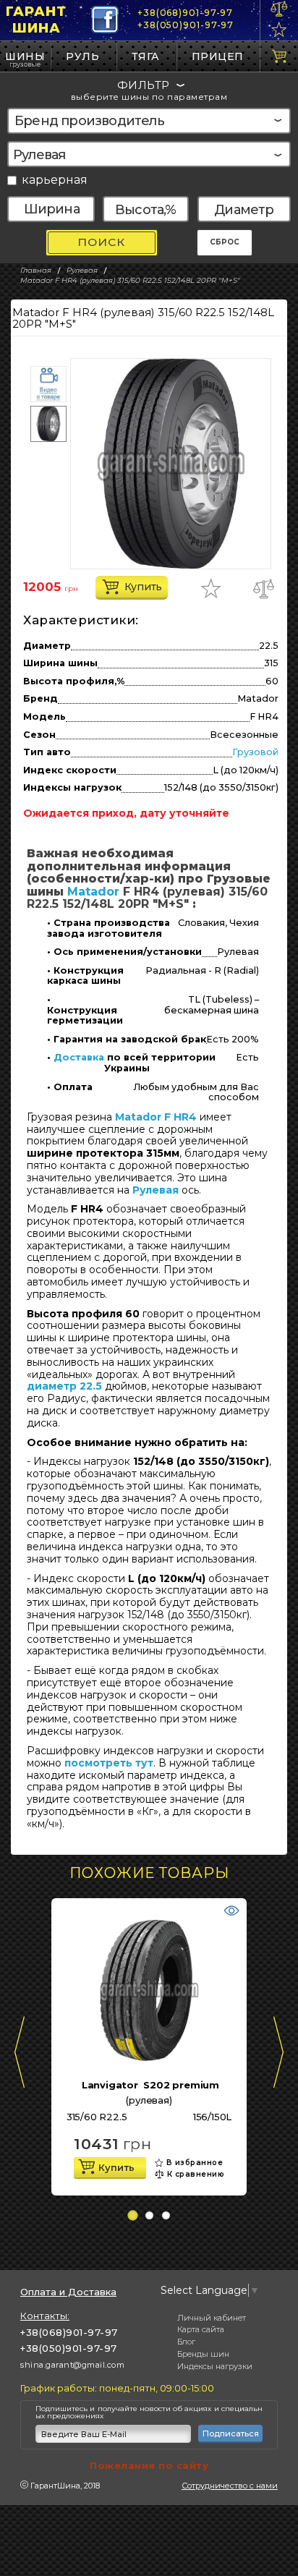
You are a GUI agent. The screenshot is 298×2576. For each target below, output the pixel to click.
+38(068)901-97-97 (185, 13)
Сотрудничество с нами (230, 2486)
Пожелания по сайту (149, 2465)
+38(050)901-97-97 (186, 25)
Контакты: (45, 2316)
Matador (93, 892)
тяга (146, 56)
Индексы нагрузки (215, 2366)
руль (82, 56)
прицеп (218, 56)
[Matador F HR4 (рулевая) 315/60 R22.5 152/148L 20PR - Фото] (171, 464)
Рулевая (156, 1190)
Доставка (79, 1058)
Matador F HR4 (156, 1117)
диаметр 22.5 (64, 1386)
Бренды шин (203, 2354)
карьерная (55, 180)
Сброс (225, 242)
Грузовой (255, 752)
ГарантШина (36, 20)
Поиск (101, 242)
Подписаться (231, 2433)
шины (25, 56)
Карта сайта (201, 2329)
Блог (186, 2342)
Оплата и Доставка (68, 2292)
